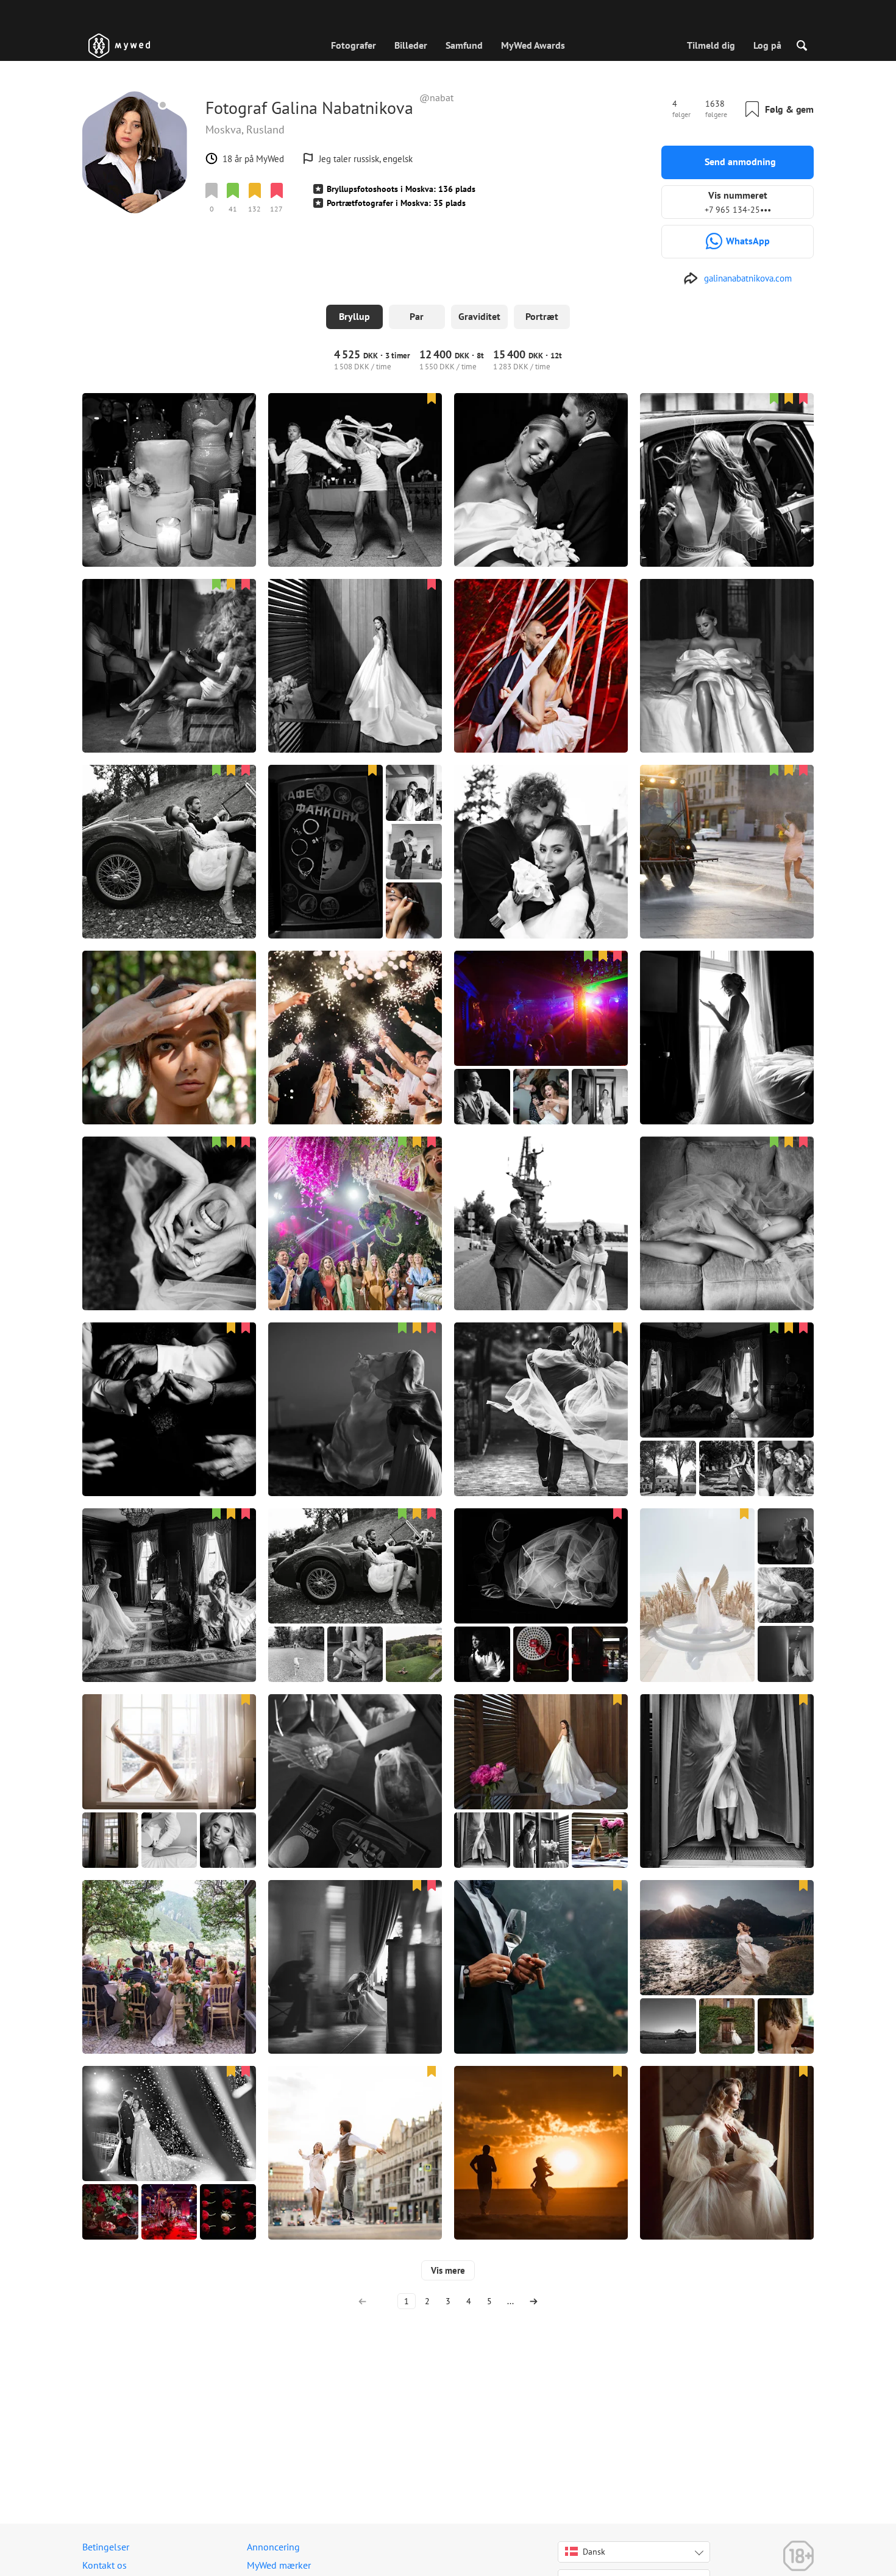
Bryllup (354, 316)
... (510, 2301)
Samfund (464, 45)
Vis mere (448, 2270)
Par (417, 316)
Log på (767, 45)
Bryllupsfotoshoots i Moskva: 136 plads (401, 189)
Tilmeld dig (711, 45)
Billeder (411, 45)
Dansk (594, 2552)
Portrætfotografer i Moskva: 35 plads (396, 203)
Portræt (542, 316)
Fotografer (354, 45)
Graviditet (479, 316)
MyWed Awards (533, 45)
